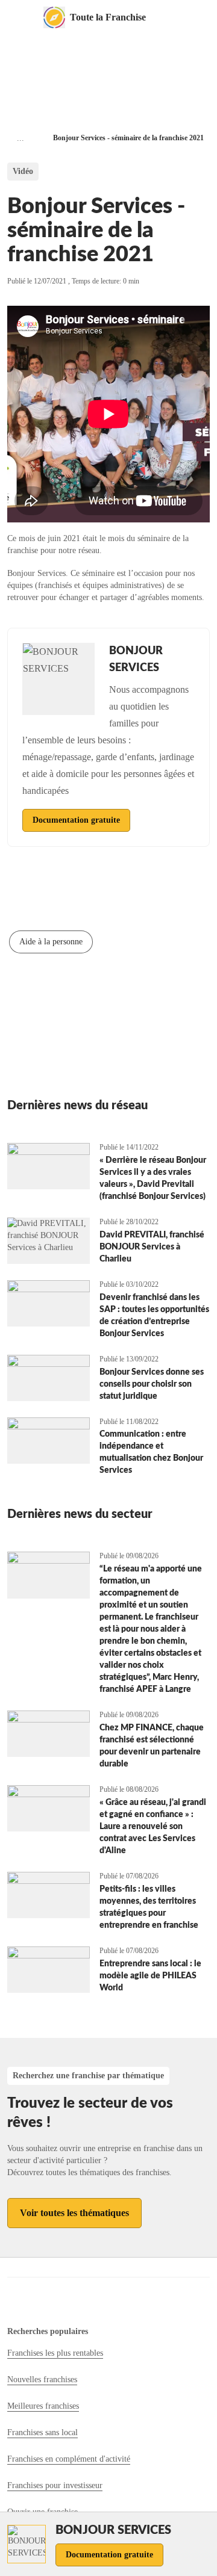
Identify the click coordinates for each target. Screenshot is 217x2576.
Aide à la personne (51, 942)
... (20, 138)
